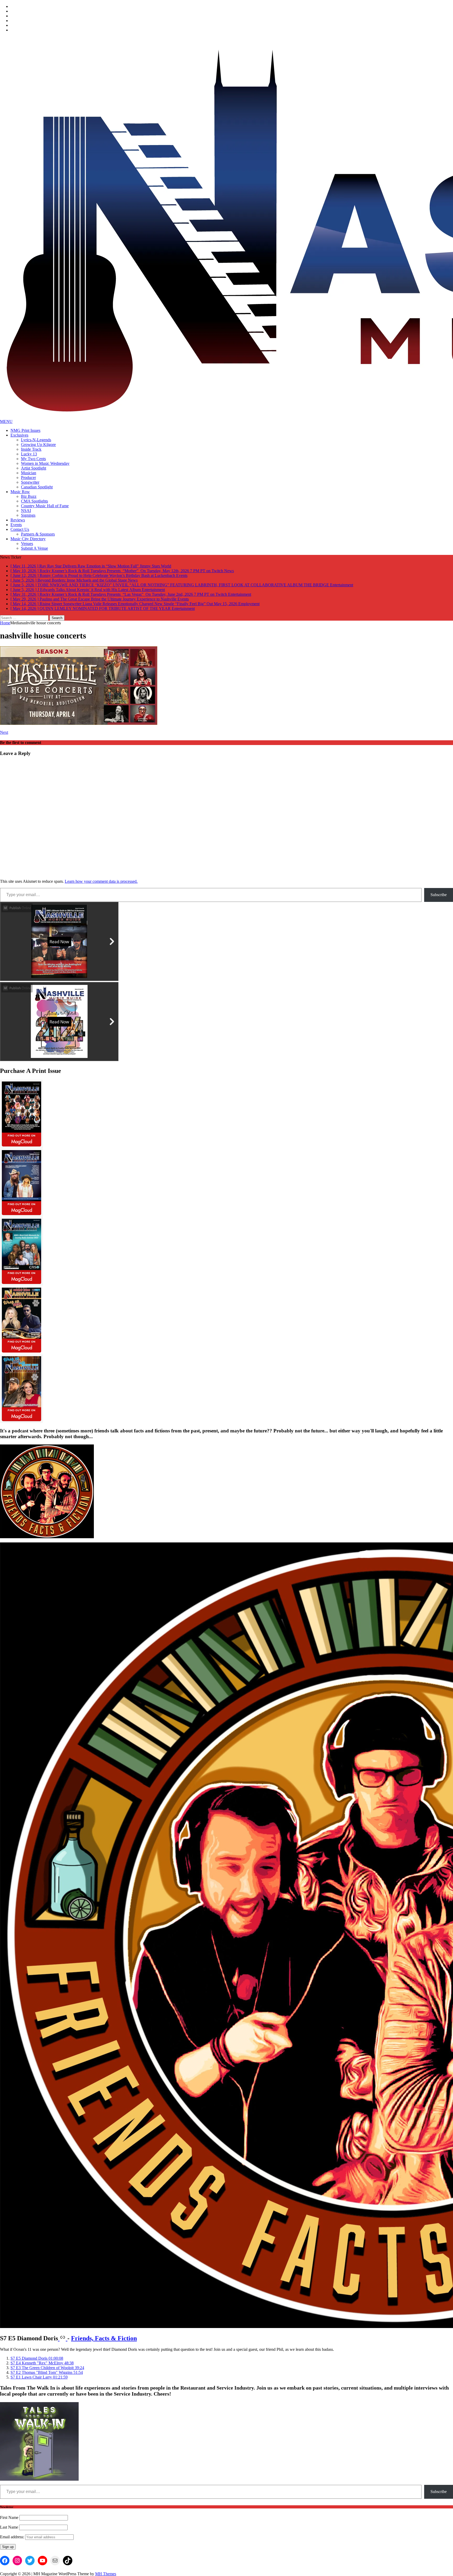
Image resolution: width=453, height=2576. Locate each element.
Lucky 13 (29, 454)
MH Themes (106, 2569)
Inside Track (31, 449)
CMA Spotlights (34, 501)
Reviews (18, 520)
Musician (29, 473)
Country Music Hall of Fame (45, 506)
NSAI (26, 511)
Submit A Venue (34, 548)
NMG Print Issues (25, 430)
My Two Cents (33, 459)
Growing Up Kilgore (38, 445)
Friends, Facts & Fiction (104, 2334)
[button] (37, 2354)
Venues (27, 544)
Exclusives (19, 435)
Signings (28, 515)
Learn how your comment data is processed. (101, 877)
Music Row (20, 492)
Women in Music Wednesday (45, 463)
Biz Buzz (29, 496)
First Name (9, 2513)
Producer (28, 478)
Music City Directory (28, 539)
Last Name (9, 2523)
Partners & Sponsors (38, 534)
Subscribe (439, 890)
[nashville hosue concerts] (79, 719)
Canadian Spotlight (37, 487)
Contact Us (20, 529)
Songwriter (30, 482)
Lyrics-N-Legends (36, 440)
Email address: (13, 2532)
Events (16, 525)
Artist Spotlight (34, 468)
